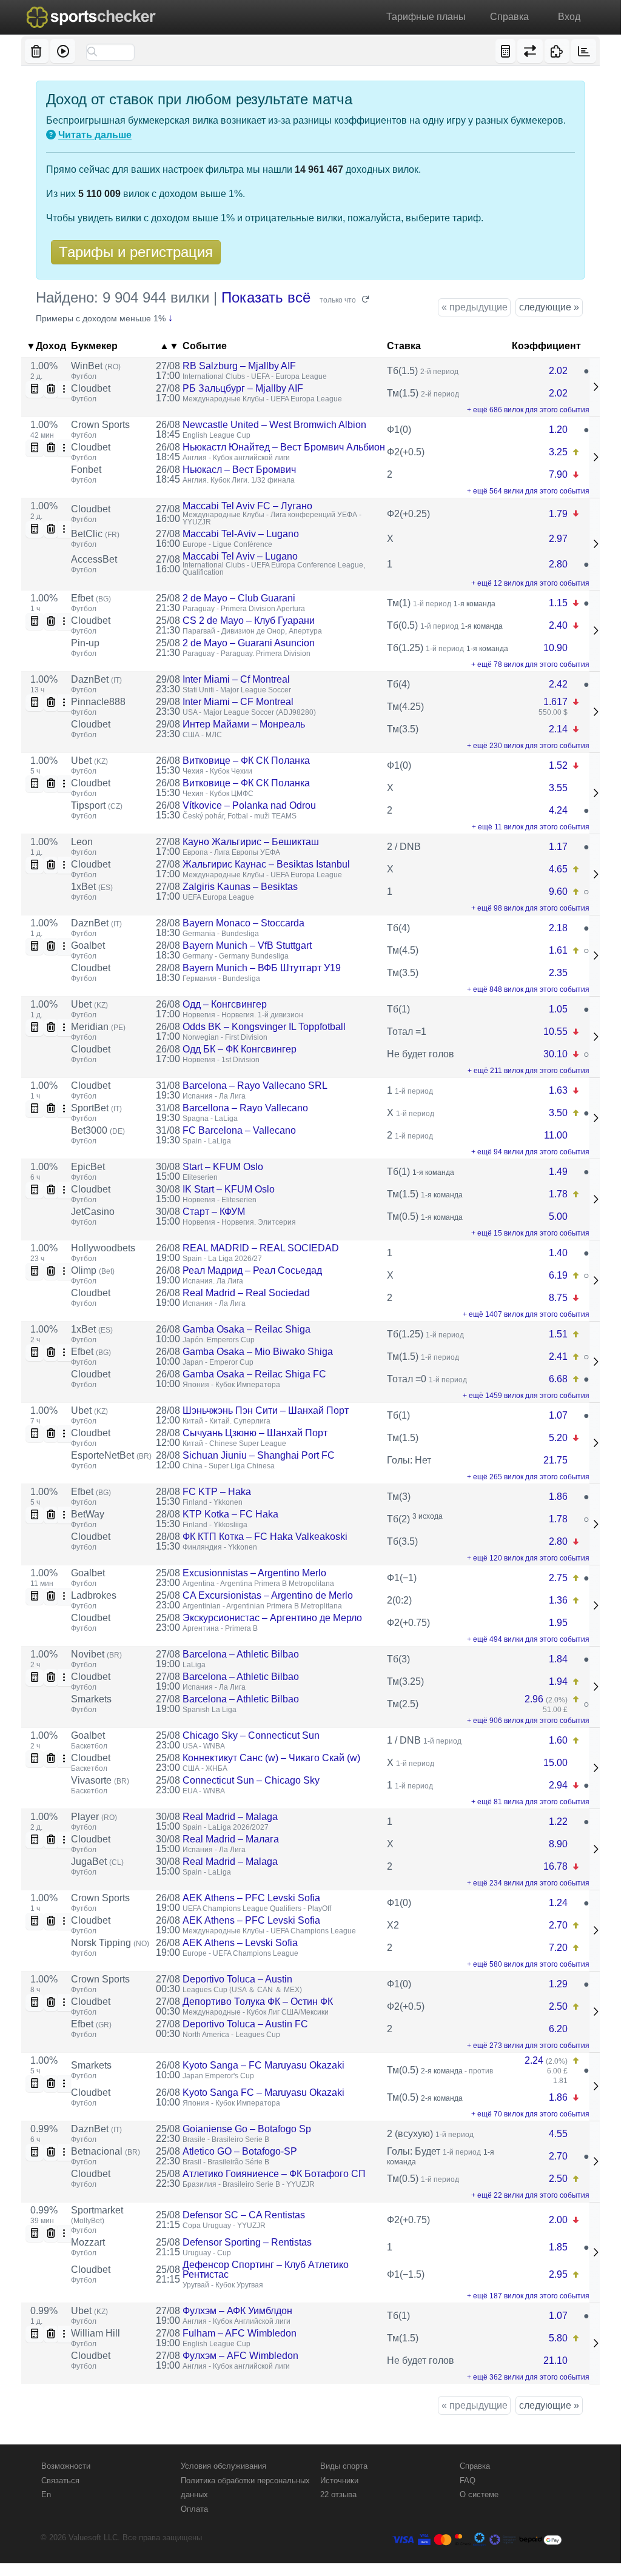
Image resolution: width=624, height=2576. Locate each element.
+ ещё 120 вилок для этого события (528, 1558)
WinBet (96, 366)
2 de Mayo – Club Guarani (239, 598)
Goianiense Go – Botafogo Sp (247, 2129)
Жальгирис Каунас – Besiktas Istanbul (266, 864)
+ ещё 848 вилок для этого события (528, 989)
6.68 (558, 1379)
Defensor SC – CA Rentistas (244, 2215)
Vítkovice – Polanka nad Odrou (249, 805)
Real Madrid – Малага (231, 1839)
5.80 (558, 2338)
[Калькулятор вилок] (505, 51)
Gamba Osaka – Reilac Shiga (247, 1329)
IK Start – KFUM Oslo (229, 1189)
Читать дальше (95, 135)
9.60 (558, 892)
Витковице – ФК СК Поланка (246, 761)
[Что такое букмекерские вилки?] (51, 135)
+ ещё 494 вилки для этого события (528, 1639)
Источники (339, 2481)
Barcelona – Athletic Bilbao (241, 1654)
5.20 (558, 1438)
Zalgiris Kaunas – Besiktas (240, 887)
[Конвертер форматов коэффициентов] (530, 51)
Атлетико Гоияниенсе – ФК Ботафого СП (274, 2174)
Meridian (98, 1027)
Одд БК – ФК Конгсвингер (240, 1049)
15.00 (555, 1763)
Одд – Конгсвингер (225, 1004)
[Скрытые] (37, 51)
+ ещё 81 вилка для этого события (530, 1802)
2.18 (558, 928)
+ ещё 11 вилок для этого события (531, 827)
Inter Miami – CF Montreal (238, 702)
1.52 (558, 765)
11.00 (556, 1135)
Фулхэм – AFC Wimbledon (240, 2356)
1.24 (558, 1903)
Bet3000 (98, 1130)
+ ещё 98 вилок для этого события (530, 908)
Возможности (66, 2466)
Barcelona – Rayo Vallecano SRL (255, 1086)
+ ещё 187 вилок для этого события (528, 2296)
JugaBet (97, 1862)
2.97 (558, 539)
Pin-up (85, 643)
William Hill (96, 2333)
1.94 (558, 1681)
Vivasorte (100, 1780)
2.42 (558, 684)
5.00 (558, 1216)
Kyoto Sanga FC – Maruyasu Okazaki (263, 2093)
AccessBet (94, 559)
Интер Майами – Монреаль (244, 724)
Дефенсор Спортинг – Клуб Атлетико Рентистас (266, 2270)
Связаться (60, 2481)
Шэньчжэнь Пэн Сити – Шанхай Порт (266, 1410)
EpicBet (88, 1167)
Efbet (91, 598)
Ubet (89, 761)
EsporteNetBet (111, 1455)
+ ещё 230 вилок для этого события (528, 746)
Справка (509, 17)
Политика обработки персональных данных (245, 2487)
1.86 (558, 1497)
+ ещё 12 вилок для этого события (530, 583)
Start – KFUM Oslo (223, 1167)
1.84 (558, 1659)
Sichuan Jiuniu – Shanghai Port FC (259, 1455)
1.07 (558, 1415)
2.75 (558, 1578)
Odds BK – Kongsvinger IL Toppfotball (264, 1027)
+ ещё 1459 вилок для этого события (526, 1396)
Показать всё (266, 297)
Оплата (194, 2509)
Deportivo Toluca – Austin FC (245, 2024)
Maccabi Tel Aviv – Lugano (240, 556)
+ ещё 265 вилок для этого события (528, 1477)
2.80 (558, 564)
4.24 (558, 810)
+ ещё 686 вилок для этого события (528, 410)
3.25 (558, 452)
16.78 (555, 1866)
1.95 (558, 1623)
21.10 (555, 2360)
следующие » (549, 307)
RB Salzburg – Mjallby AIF (239, 366)
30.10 (555, 1054)
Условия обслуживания (223, 2466)
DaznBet (96, 679)
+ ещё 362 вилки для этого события (528, 2377)
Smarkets (91, 1699)
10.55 (555, 1032)
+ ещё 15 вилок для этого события (530, 1233)
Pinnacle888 (98, 702)
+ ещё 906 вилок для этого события (528, 1721)
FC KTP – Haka (217, 1492)
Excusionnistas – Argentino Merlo (254, 1573)
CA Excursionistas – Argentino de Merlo (268, 1595)
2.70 (558, 1925)
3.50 (558, 1113)
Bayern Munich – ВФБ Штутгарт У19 (262, 968)
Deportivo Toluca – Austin (237, 1979)
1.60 (558, 1740)
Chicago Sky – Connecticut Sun (251, 1735)
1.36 (558, 1600)
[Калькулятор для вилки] (35, 389)
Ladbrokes (94, 1595)
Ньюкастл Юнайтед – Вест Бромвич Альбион (284, 447)
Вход (569, 17)
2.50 (558, 2006)
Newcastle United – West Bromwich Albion (274, 425)
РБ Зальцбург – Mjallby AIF (243, 388)
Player (94, 1817)
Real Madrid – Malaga (230, 1817)
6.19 (558, 1275)
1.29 (558, 1984)
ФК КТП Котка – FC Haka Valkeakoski (265, 1537)
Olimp (93, 1270)
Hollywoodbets (103, 1248)
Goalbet (88, 945)
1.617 (555, 702)
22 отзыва (338, 2494)
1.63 (558, 1090)
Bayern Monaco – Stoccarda (243, 923)
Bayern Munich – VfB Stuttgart (247, 945)
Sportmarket (97, 2215)
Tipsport (97, 805)
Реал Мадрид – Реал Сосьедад (252, 1270)
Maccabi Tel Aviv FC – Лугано (247, 506)
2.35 (558, 973)
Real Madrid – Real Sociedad (246, 1293)
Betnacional (106, 2151)
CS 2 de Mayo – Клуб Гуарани (249, 621)
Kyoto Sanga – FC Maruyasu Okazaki (263, 2065)
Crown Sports (100, 425)
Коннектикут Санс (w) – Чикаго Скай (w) (271, 1758)
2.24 (534, 2060)
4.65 (558, 869)
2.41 (558, 1357)
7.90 (558, 474)
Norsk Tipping (110, 1943)
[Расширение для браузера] (557, 51)
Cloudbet (91, 388)
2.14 (558, 729)
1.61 (558, 950)
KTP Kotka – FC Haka (230, 1514)
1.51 (558, 1334)
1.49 (558, 1172)
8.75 (558, 1298)
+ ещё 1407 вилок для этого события (526, 1314)
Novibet (96, 1654)
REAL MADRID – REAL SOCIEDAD (261, 1248)
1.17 (558, 847)
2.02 (558, 371)
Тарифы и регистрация (136, 252)
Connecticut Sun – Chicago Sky (251, 1780)
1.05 (558, 1009)
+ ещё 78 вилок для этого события (530, 664)
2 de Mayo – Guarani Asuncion (249, 643)
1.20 (558, 430)
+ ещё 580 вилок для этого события (528, 1964)
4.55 (558, 2134)
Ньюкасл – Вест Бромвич (239, 470)
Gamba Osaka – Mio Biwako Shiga (258, 1352)
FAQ (468, 2481)
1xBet (92, 887)
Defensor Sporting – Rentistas (247, 2242)
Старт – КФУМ (214, 1212)
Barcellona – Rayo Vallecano (245, 1108)
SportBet (96, 1108)
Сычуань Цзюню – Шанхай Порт (255, 1433)
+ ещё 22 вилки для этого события (530, 2195)
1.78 (558, 1194)
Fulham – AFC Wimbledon (240, 2333)
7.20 (558, 1948)
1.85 (558, 2247)
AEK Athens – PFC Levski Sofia (251, 1898)
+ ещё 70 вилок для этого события (530, 2114)
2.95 (558, 2274)
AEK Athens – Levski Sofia (240, 1943)
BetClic (95, 534)
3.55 (558, 788)
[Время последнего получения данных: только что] (584, 51)
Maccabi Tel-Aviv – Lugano (241, 534)
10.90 (555, 648)
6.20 (558, 2029)
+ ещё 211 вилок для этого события (528, 1071)
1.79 (558, 514)
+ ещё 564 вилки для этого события (528, 491)
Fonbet (86, 470)
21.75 (555, 1460)
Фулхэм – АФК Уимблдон (237, 2311)
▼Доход (46, 346)
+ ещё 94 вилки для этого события (530, 1152)
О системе (479, 2494)
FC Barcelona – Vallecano (239, 1130)
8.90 (558, 1844)
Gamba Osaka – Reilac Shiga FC (254, 1374)
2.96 (534, 1699)
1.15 (558, 603)
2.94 (558, 1785)
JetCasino (93, 1212)
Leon (82, 842)
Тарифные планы (426, 17)
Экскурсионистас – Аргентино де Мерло (272, 1618)
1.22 (558, 1822)
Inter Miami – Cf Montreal (236, 679)
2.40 (558, 625)
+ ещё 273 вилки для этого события (528, 2046)
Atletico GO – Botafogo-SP (240, 2151)
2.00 (558, 2220)
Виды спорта (344, 2466)
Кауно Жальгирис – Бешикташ (251, 842)
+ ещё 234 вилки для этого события (528, 1883)
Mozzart (88, 2242)
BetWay (88, 1514)
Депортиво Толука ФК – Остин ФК (258, 2002)
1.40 (558, 1253)
